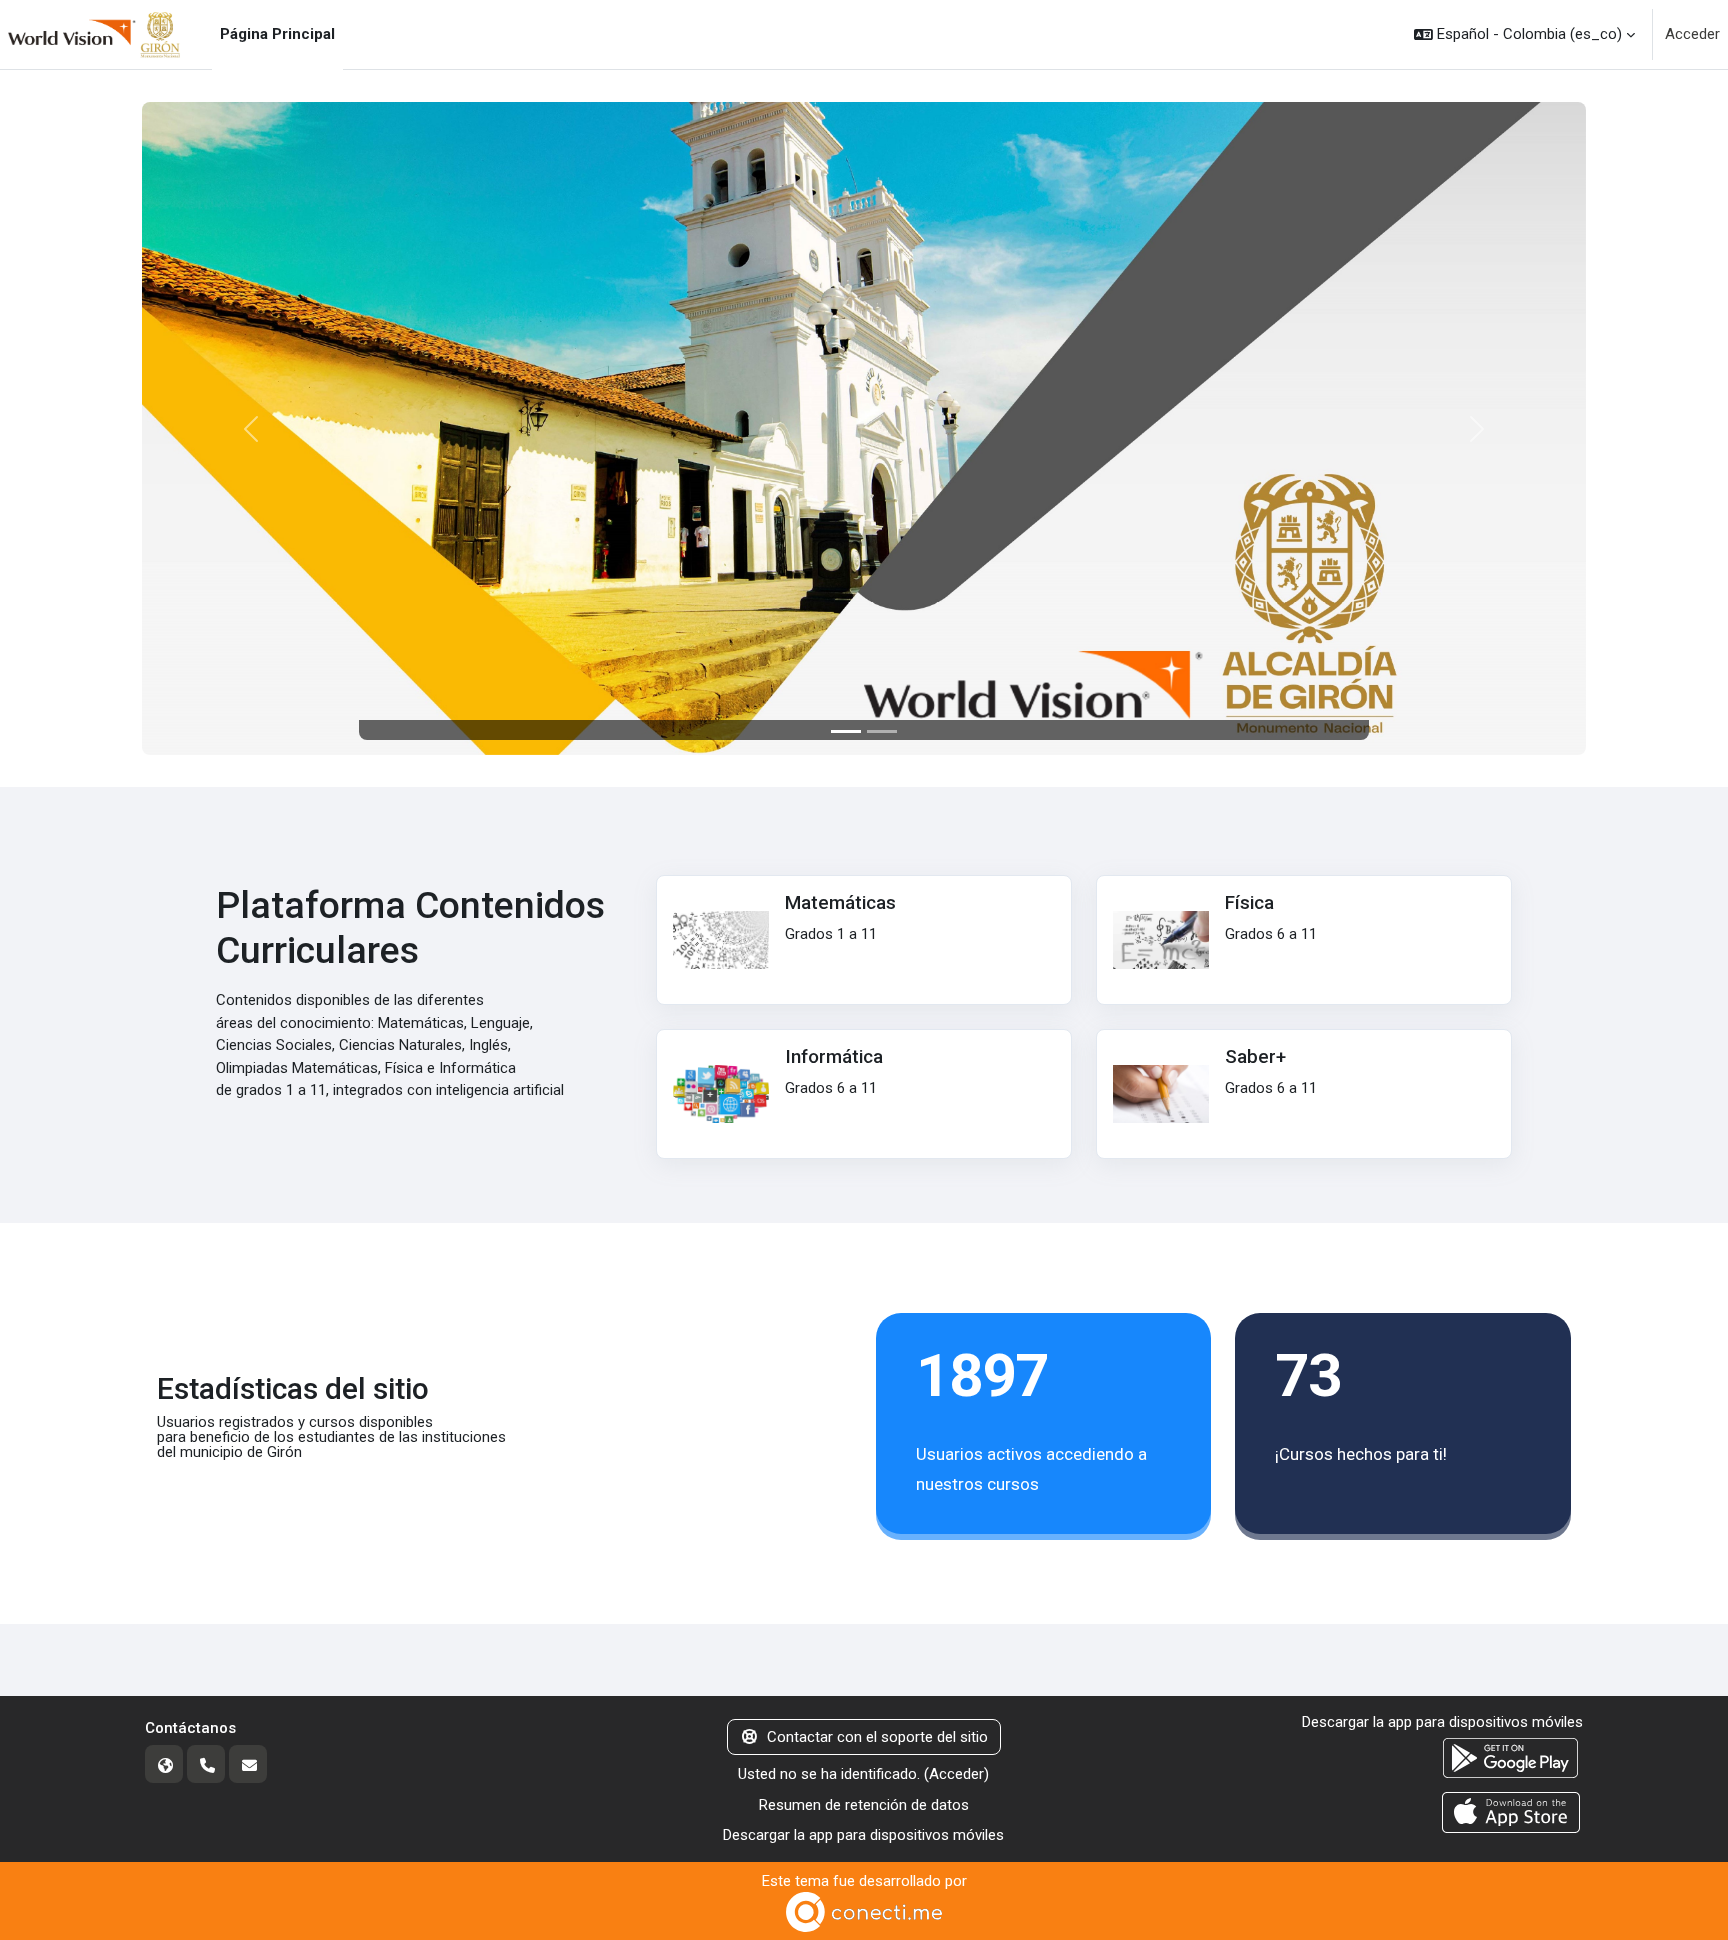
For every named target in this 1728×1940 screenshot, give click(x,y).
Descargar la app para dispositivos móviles (863, 1835)
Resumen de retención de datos (864, 1805)
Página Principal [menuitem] (277, 34)
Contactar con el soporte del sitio (877, 1737)
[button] (1524, 34)
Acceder (1692, 34)
